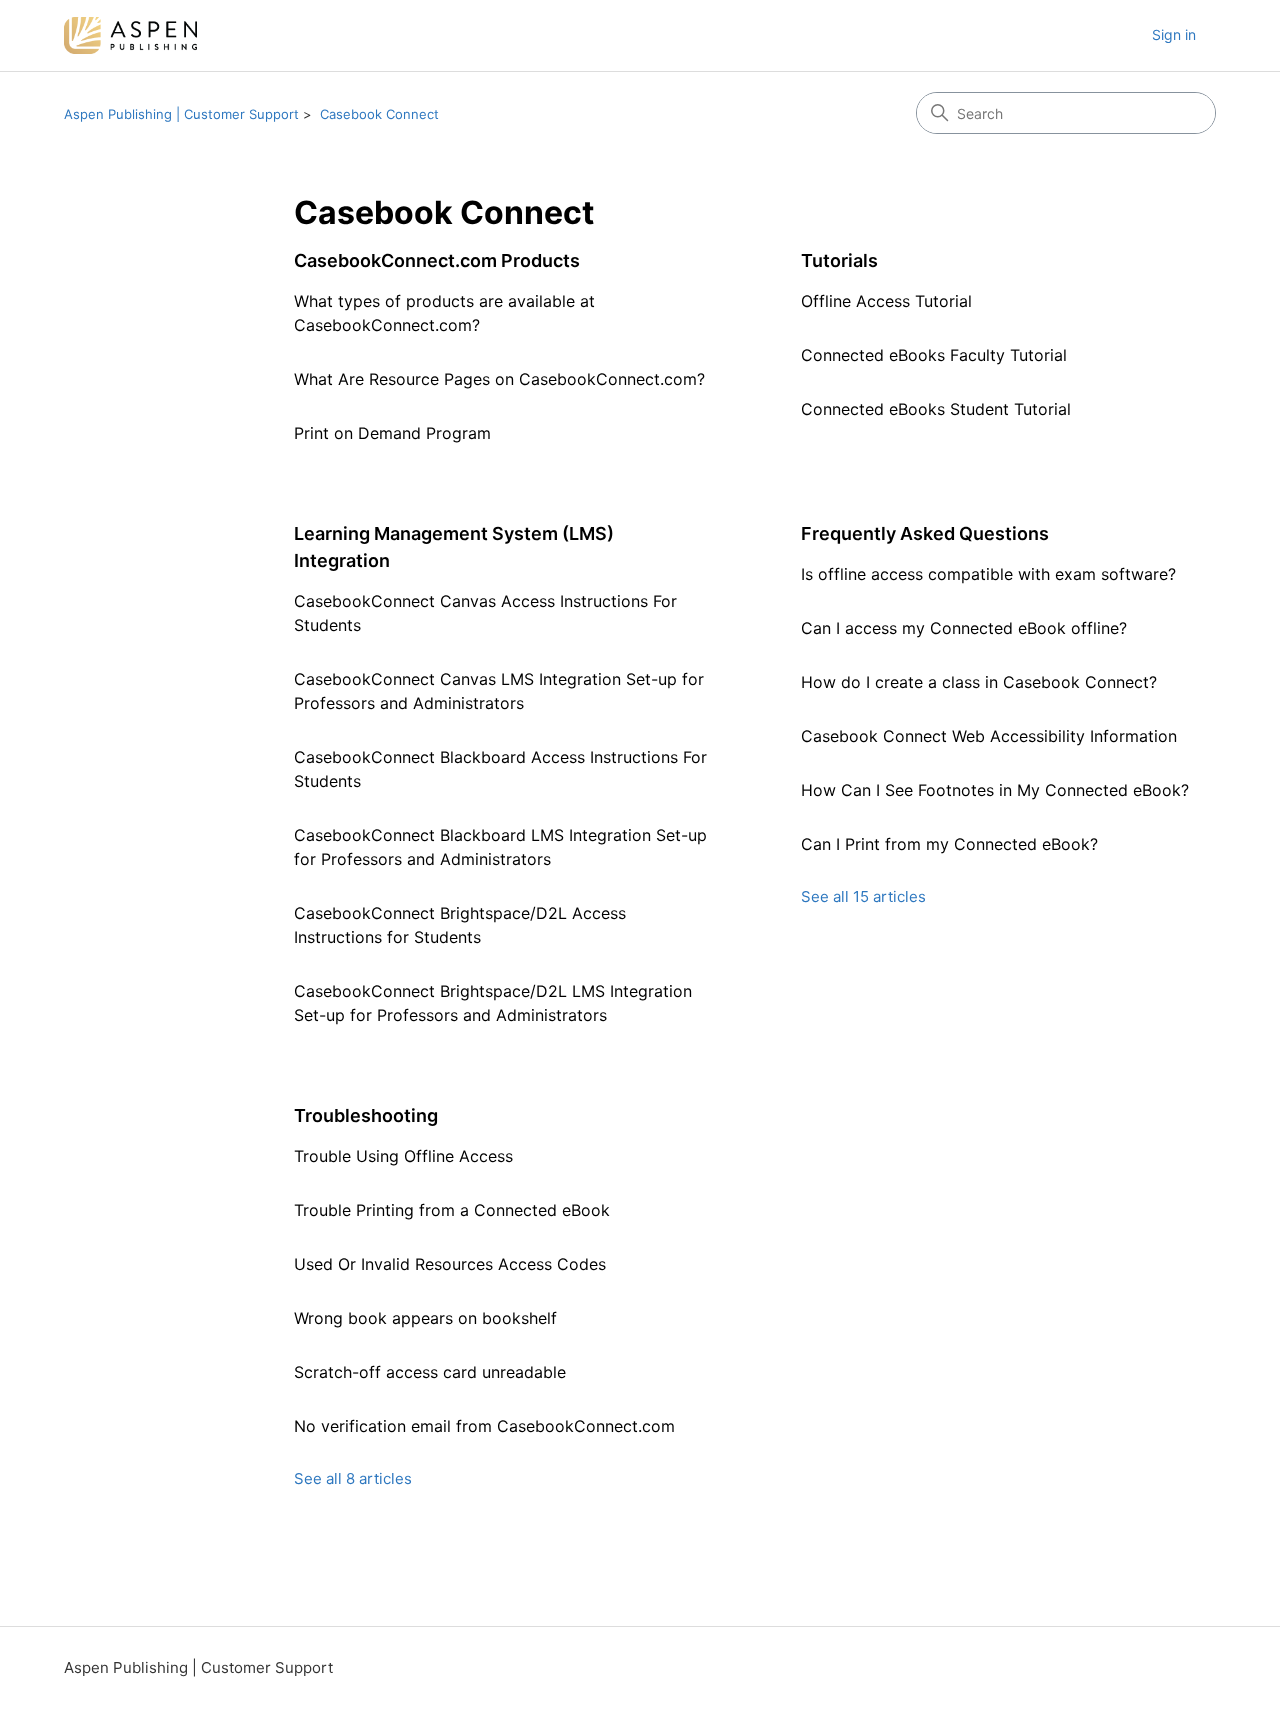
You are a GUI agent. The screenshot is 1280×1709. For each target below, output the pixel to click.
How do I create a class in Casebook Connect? (979, 682)
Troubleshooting (366, 1115)
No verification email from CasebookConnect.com (484, 1426)
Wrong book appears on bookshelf (425, 1318)
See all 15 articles (863, 896)
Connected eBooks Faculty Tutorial (934, 355)
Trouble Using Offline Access (403, 1156)
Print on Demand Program (392, 433)
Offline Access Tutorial (886, 301)
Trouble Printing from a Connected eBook (452, 1210)
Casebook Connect (379, 114)
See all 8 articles (353, 1478)
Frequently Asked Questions (925, 533)
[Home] (130, 35)
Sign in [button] (1174, 34)
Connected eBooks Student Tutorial (936, 409)
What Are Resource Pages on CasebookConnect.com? (499, 379)
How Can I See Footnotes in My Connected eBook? (995, 790)
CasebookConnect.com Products (437, 260)
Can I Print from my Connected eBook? (949, 844)
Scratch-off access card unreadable (430, 1372)
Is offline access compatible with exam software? (988, 574)
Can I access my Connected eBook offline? (964, 628)
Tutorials (839, 260)
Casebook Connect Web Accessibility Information (989, 736)
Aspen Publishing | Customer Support (181, 114)
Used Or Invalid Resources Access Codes (450, 1264)
